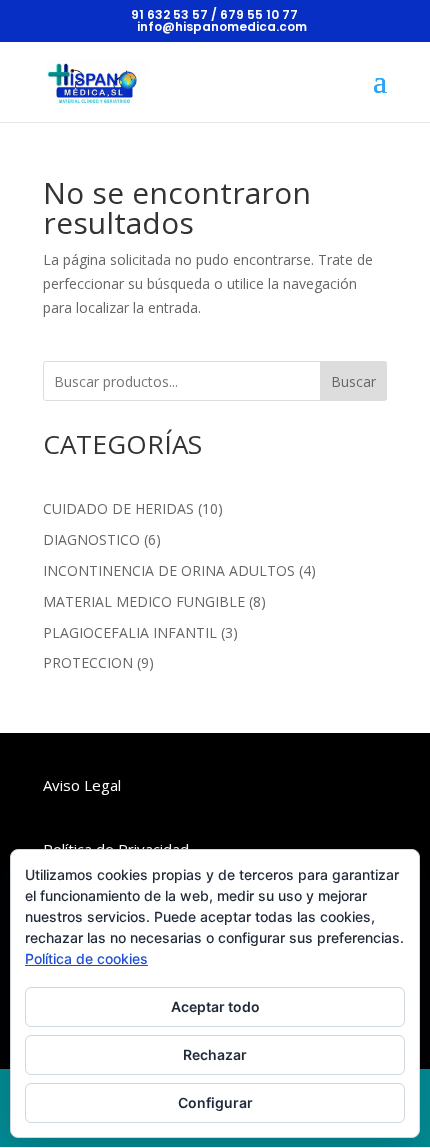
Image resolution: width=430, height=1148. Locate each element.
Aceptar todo (215, 1006)
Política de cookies (86, 958)
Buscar (353, 381)
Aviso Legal (82, 785)
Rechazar (215, 1054)
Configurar (215, 1102)
